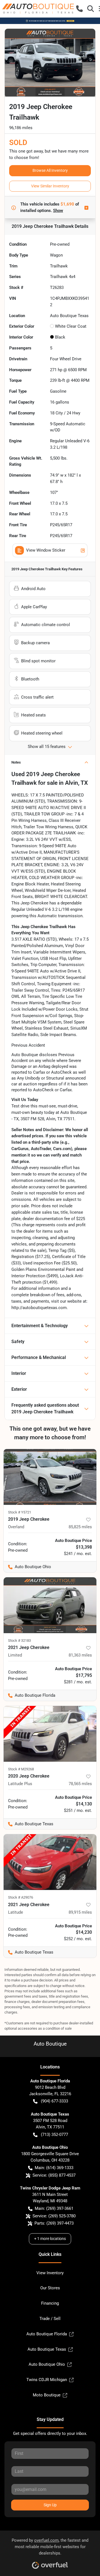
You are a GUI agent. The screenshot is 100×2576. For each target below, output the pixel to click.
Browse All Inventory (50, 170)
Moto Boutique (47, 2395)
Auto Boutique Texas (47, 2349)
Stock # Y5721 (20, 1512)
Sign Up (50, 2505)
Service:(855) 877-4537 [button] (54, 2175)
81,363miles (80, 1655)
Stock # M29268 (21, 1769)
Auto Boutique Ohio (47, 2364)
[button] (79, 9)
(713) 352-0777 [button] (54, 2135)
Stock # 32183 (19, 1641)
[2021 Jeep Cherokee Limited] (50, 1605)
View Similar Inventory (50, 186)
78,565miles (80, 1784)
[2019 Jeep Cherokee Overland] (50, 1477)
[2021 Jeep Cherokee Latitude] (50, 1862)
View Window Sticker (46, 550)
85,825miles (80, 1527)
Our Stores (50, 2288)
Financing (50, 2303)
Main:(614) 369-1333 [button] (54, 2168)
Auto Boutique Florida (47, 2334)
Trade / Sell (50, 2319)
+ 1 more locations (50, 2239)
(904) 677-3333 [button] (54, 2101)
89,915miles (80, 1912)
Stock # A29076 (21, 1897)
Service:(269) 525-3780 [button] (54, 2216)
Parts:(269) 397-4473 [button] (54, 2223)
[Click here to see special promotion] (50, 21)
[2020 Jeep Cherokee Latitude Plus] (50, 1734)
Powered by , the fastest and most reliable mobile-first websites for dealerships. (50, 2547)
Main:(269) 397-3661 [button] (54, 2208)
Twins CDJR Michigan (47, 2380)
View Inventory (50, 2273)
